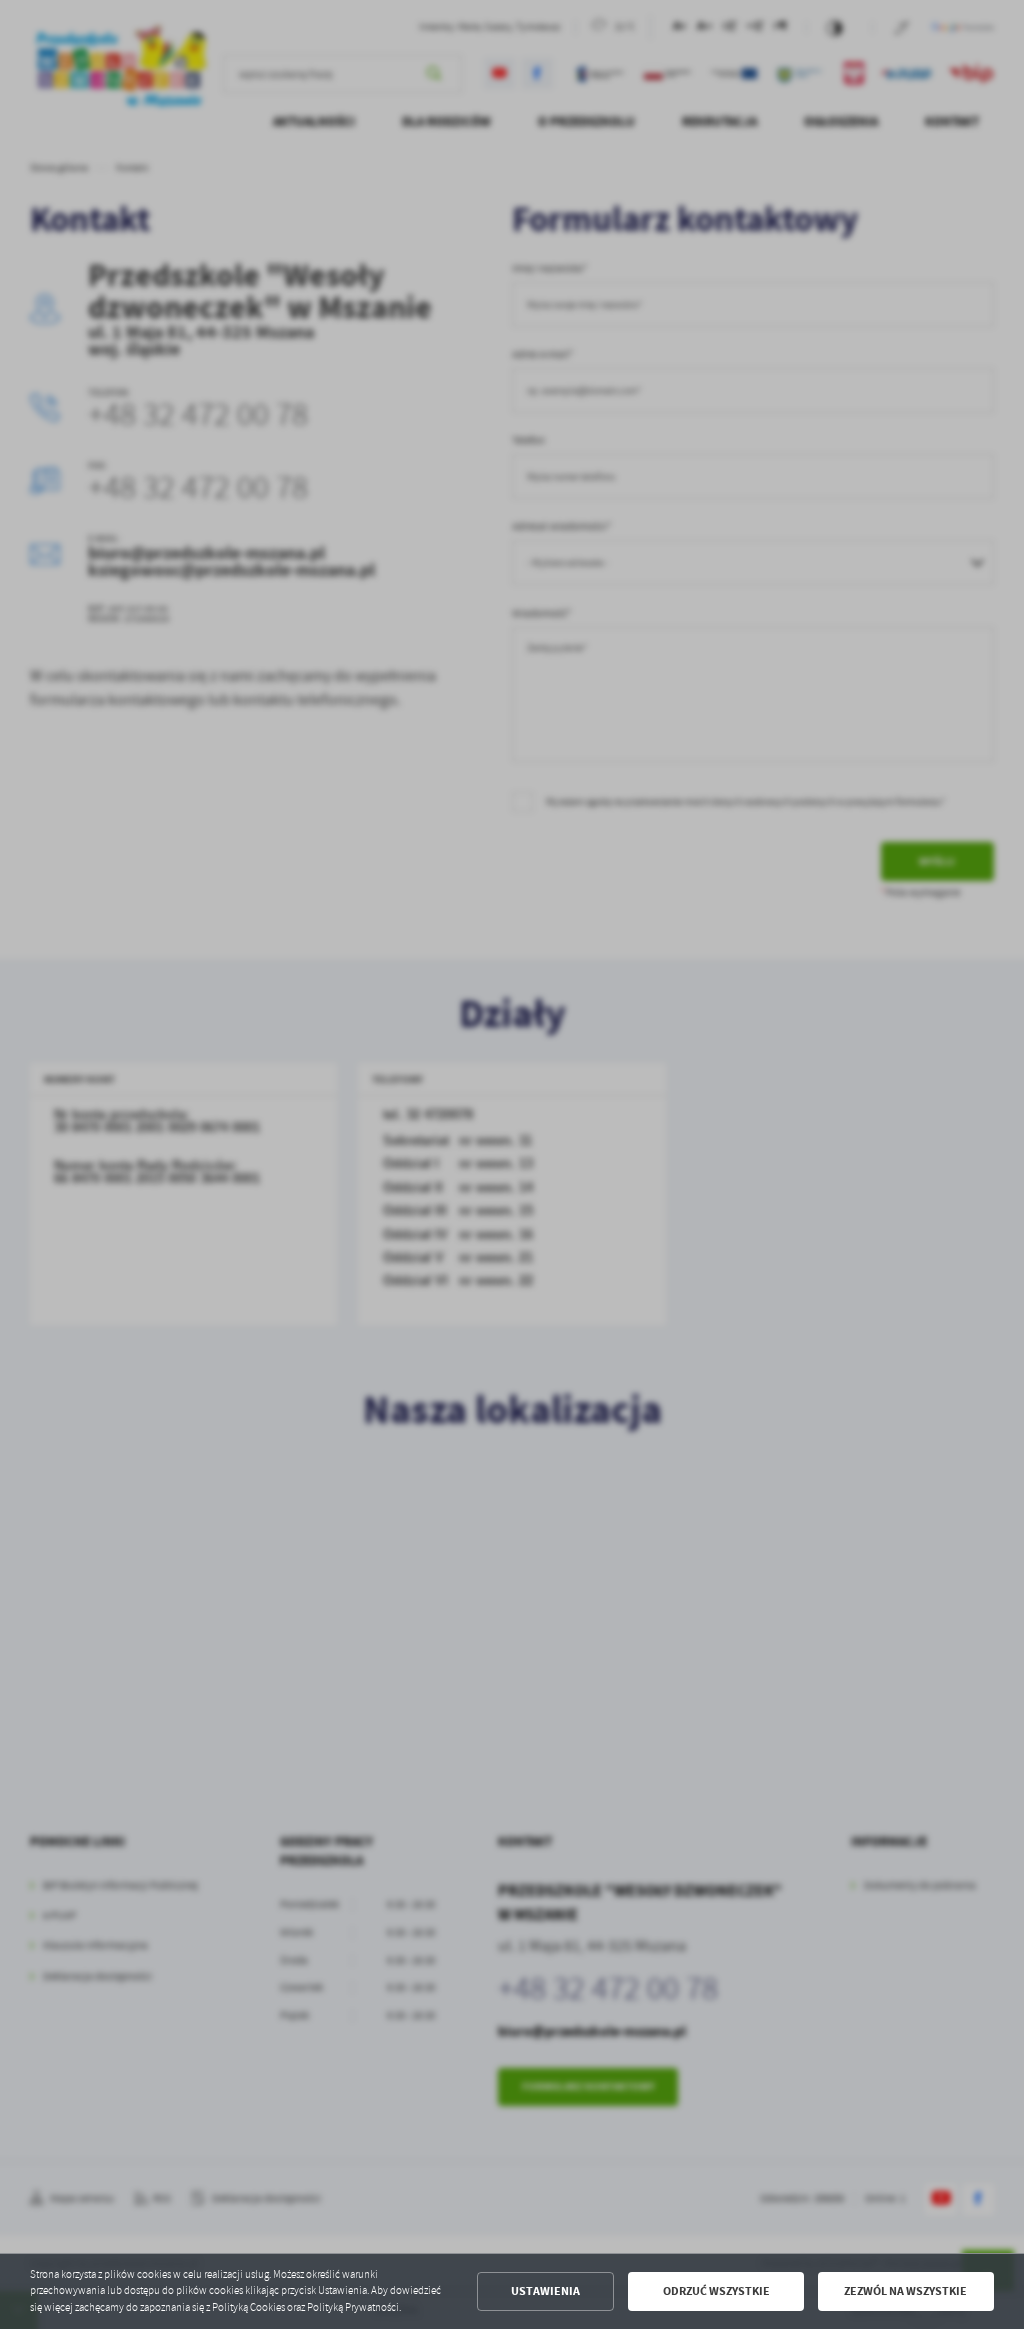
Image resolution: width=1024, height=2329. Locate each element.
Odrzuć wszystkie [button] (716, 2291)
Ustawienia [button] (545, 2291)
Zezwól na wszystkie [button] (905, 2291)
